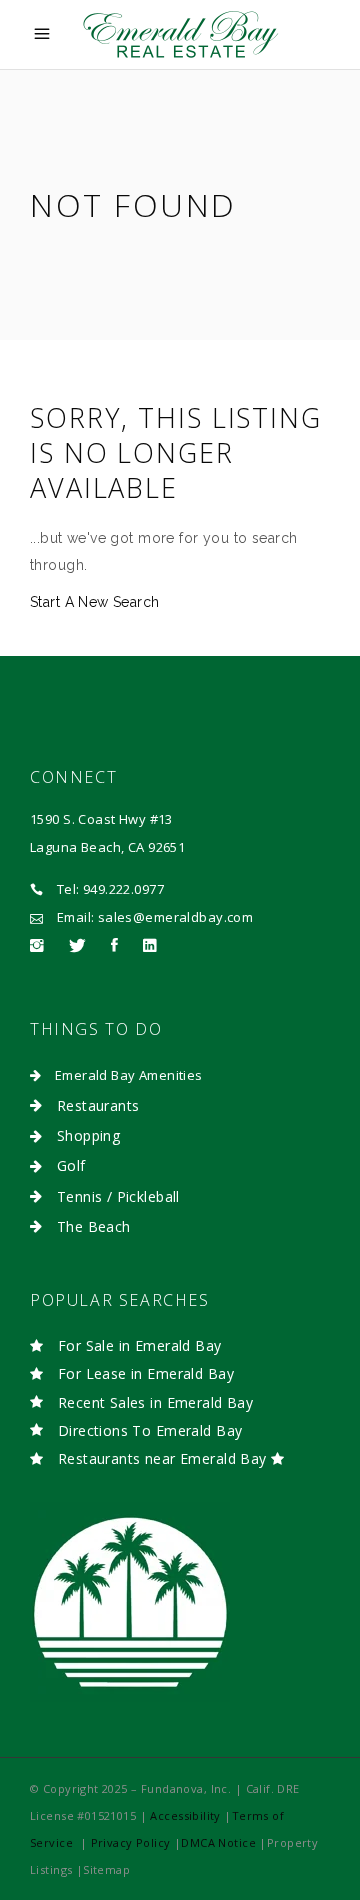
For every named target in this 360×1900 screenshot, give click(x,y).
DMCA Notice (218, 1842)
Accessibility (185, 1815)
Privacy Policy (132, 1842)
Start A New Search (95, 602)
